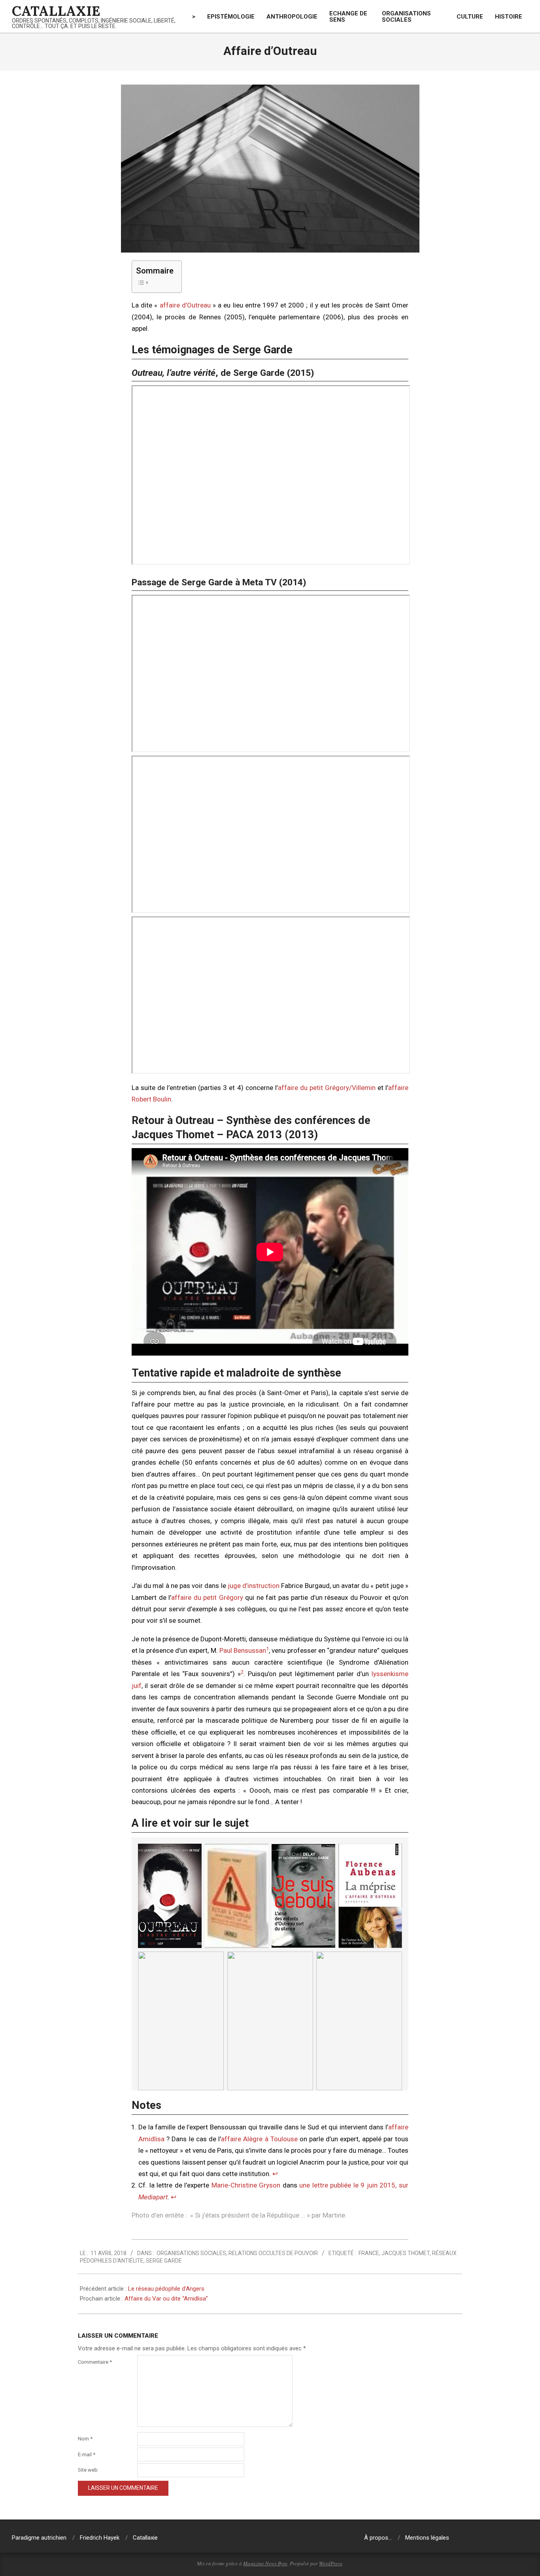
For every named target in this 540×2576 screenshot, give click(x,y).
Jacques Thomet (406, 2253)
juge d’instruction (254, 1586)
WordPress (330, 2563)
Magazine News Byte (265, 2563)
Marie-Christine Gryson (246, 2185)
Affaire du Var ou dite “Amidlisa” (166, 2299)
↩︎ (275, 2174)
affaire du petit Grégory (207, 1597)
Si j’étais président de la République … (250, 2215)
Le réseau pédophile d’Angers (166, 2289)
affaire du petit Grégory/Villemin (327, 1088)
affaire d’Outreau (185, 305)
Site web (88, 2470)
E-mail (87, 2454)
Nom (85, 2439)
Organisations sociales (191, 2253)
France (369, 2253)
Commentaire (95, 2362)
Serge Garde (164, 2261)
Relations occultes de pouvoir (273, 2253)
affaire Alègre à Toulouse (259, 2139)
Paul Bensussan (243, 1650)
